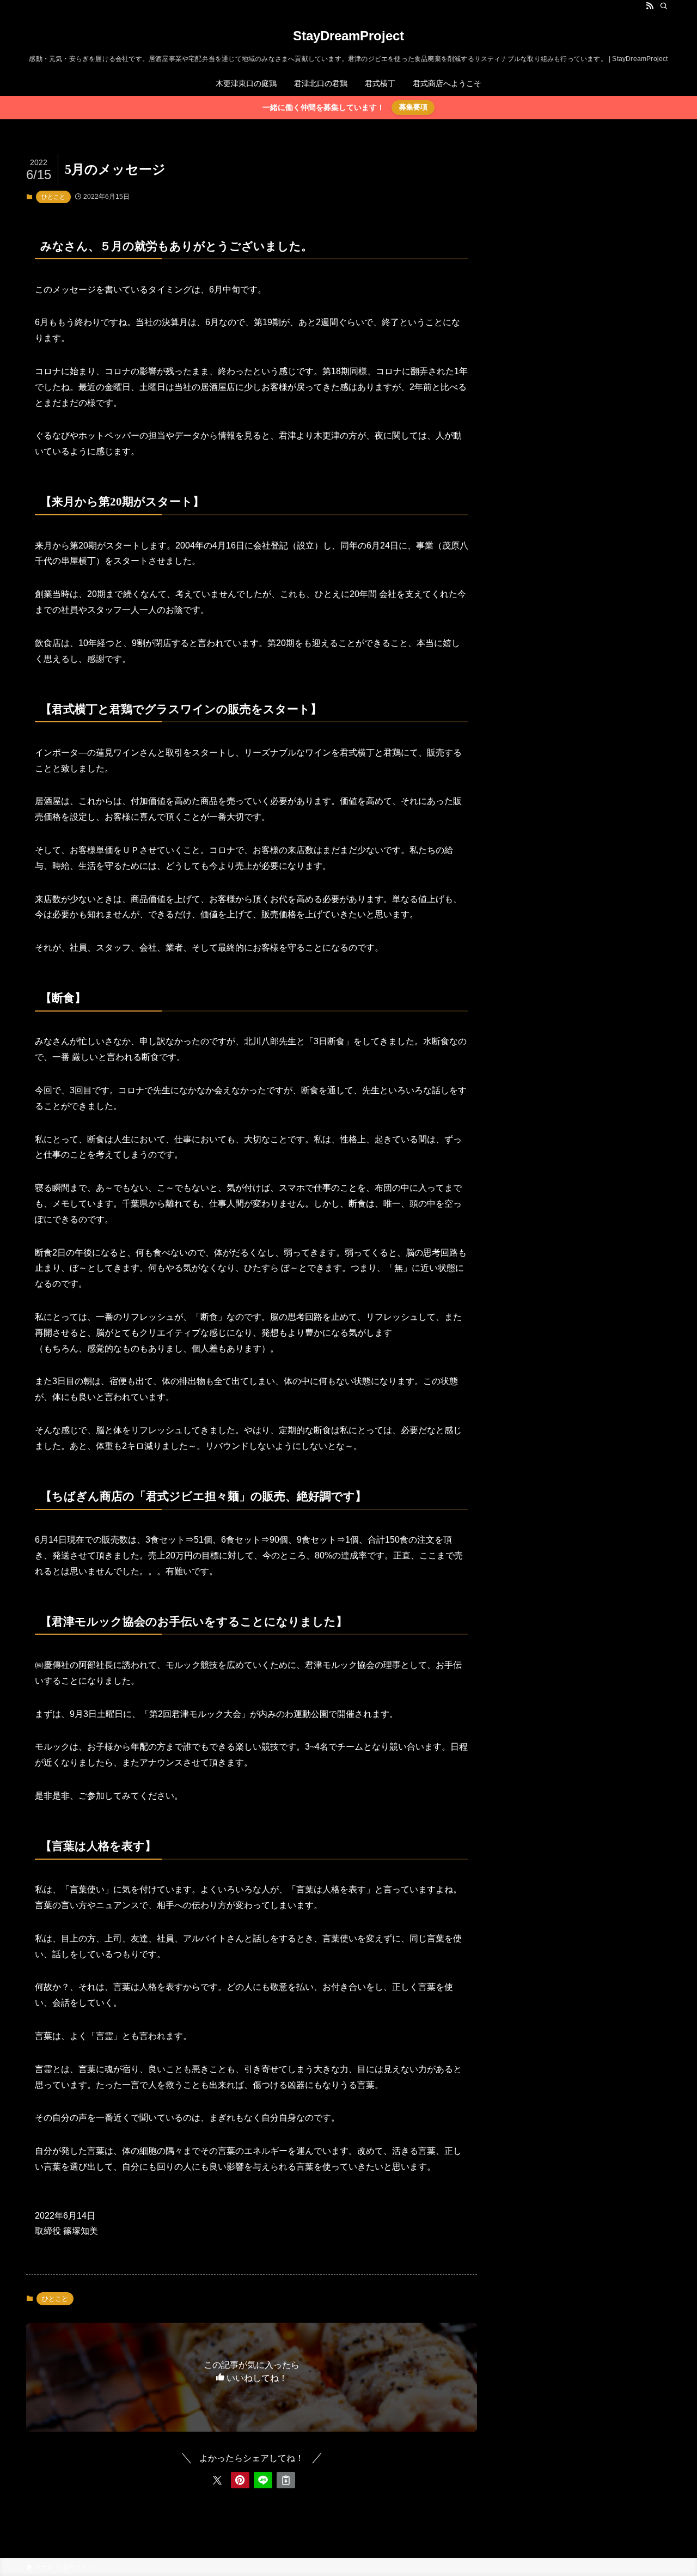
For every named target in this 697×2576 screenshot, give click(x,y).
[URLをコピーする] (286, 2480)
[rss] (650, 6)
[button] (217, 2480)
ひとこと (53, 197)
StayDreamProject (348, 36)
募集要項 (413, 107)
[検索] (664, 6)
